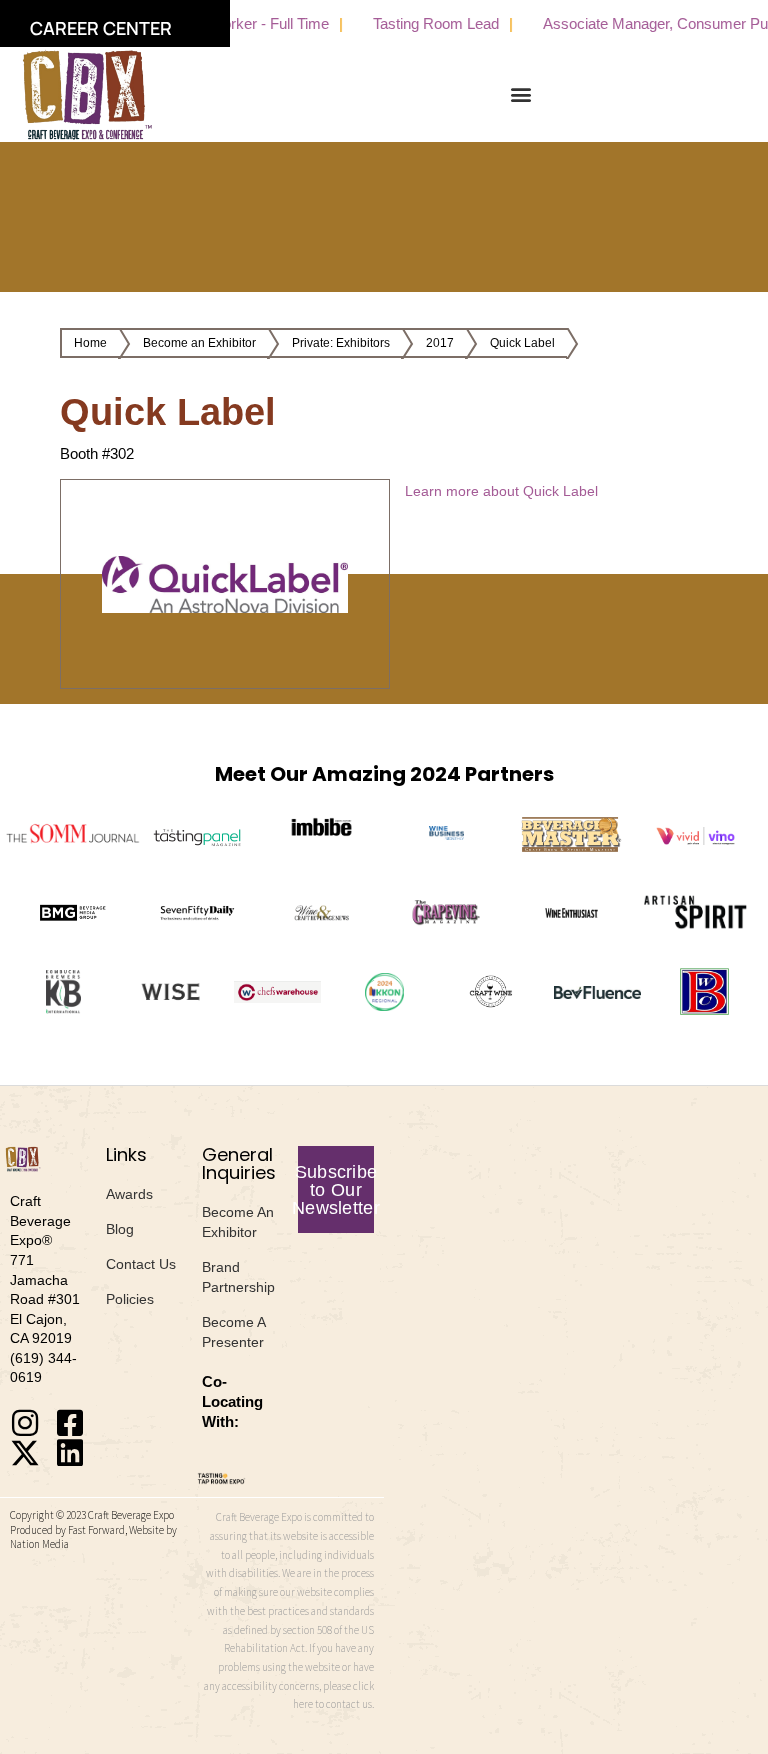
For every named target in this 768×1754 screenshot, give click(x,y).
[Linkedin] (70, 1453)
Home (90, 343)
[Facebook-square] (70, 1423)
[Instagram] (25, 1423)
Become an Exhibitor (199, 343)
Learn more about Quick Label (501, 491)
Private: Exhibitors (341, 343)
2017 (440, 343)
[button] (521, 94)
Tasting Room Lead (417, 23)
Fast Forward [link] (96, 1530)
